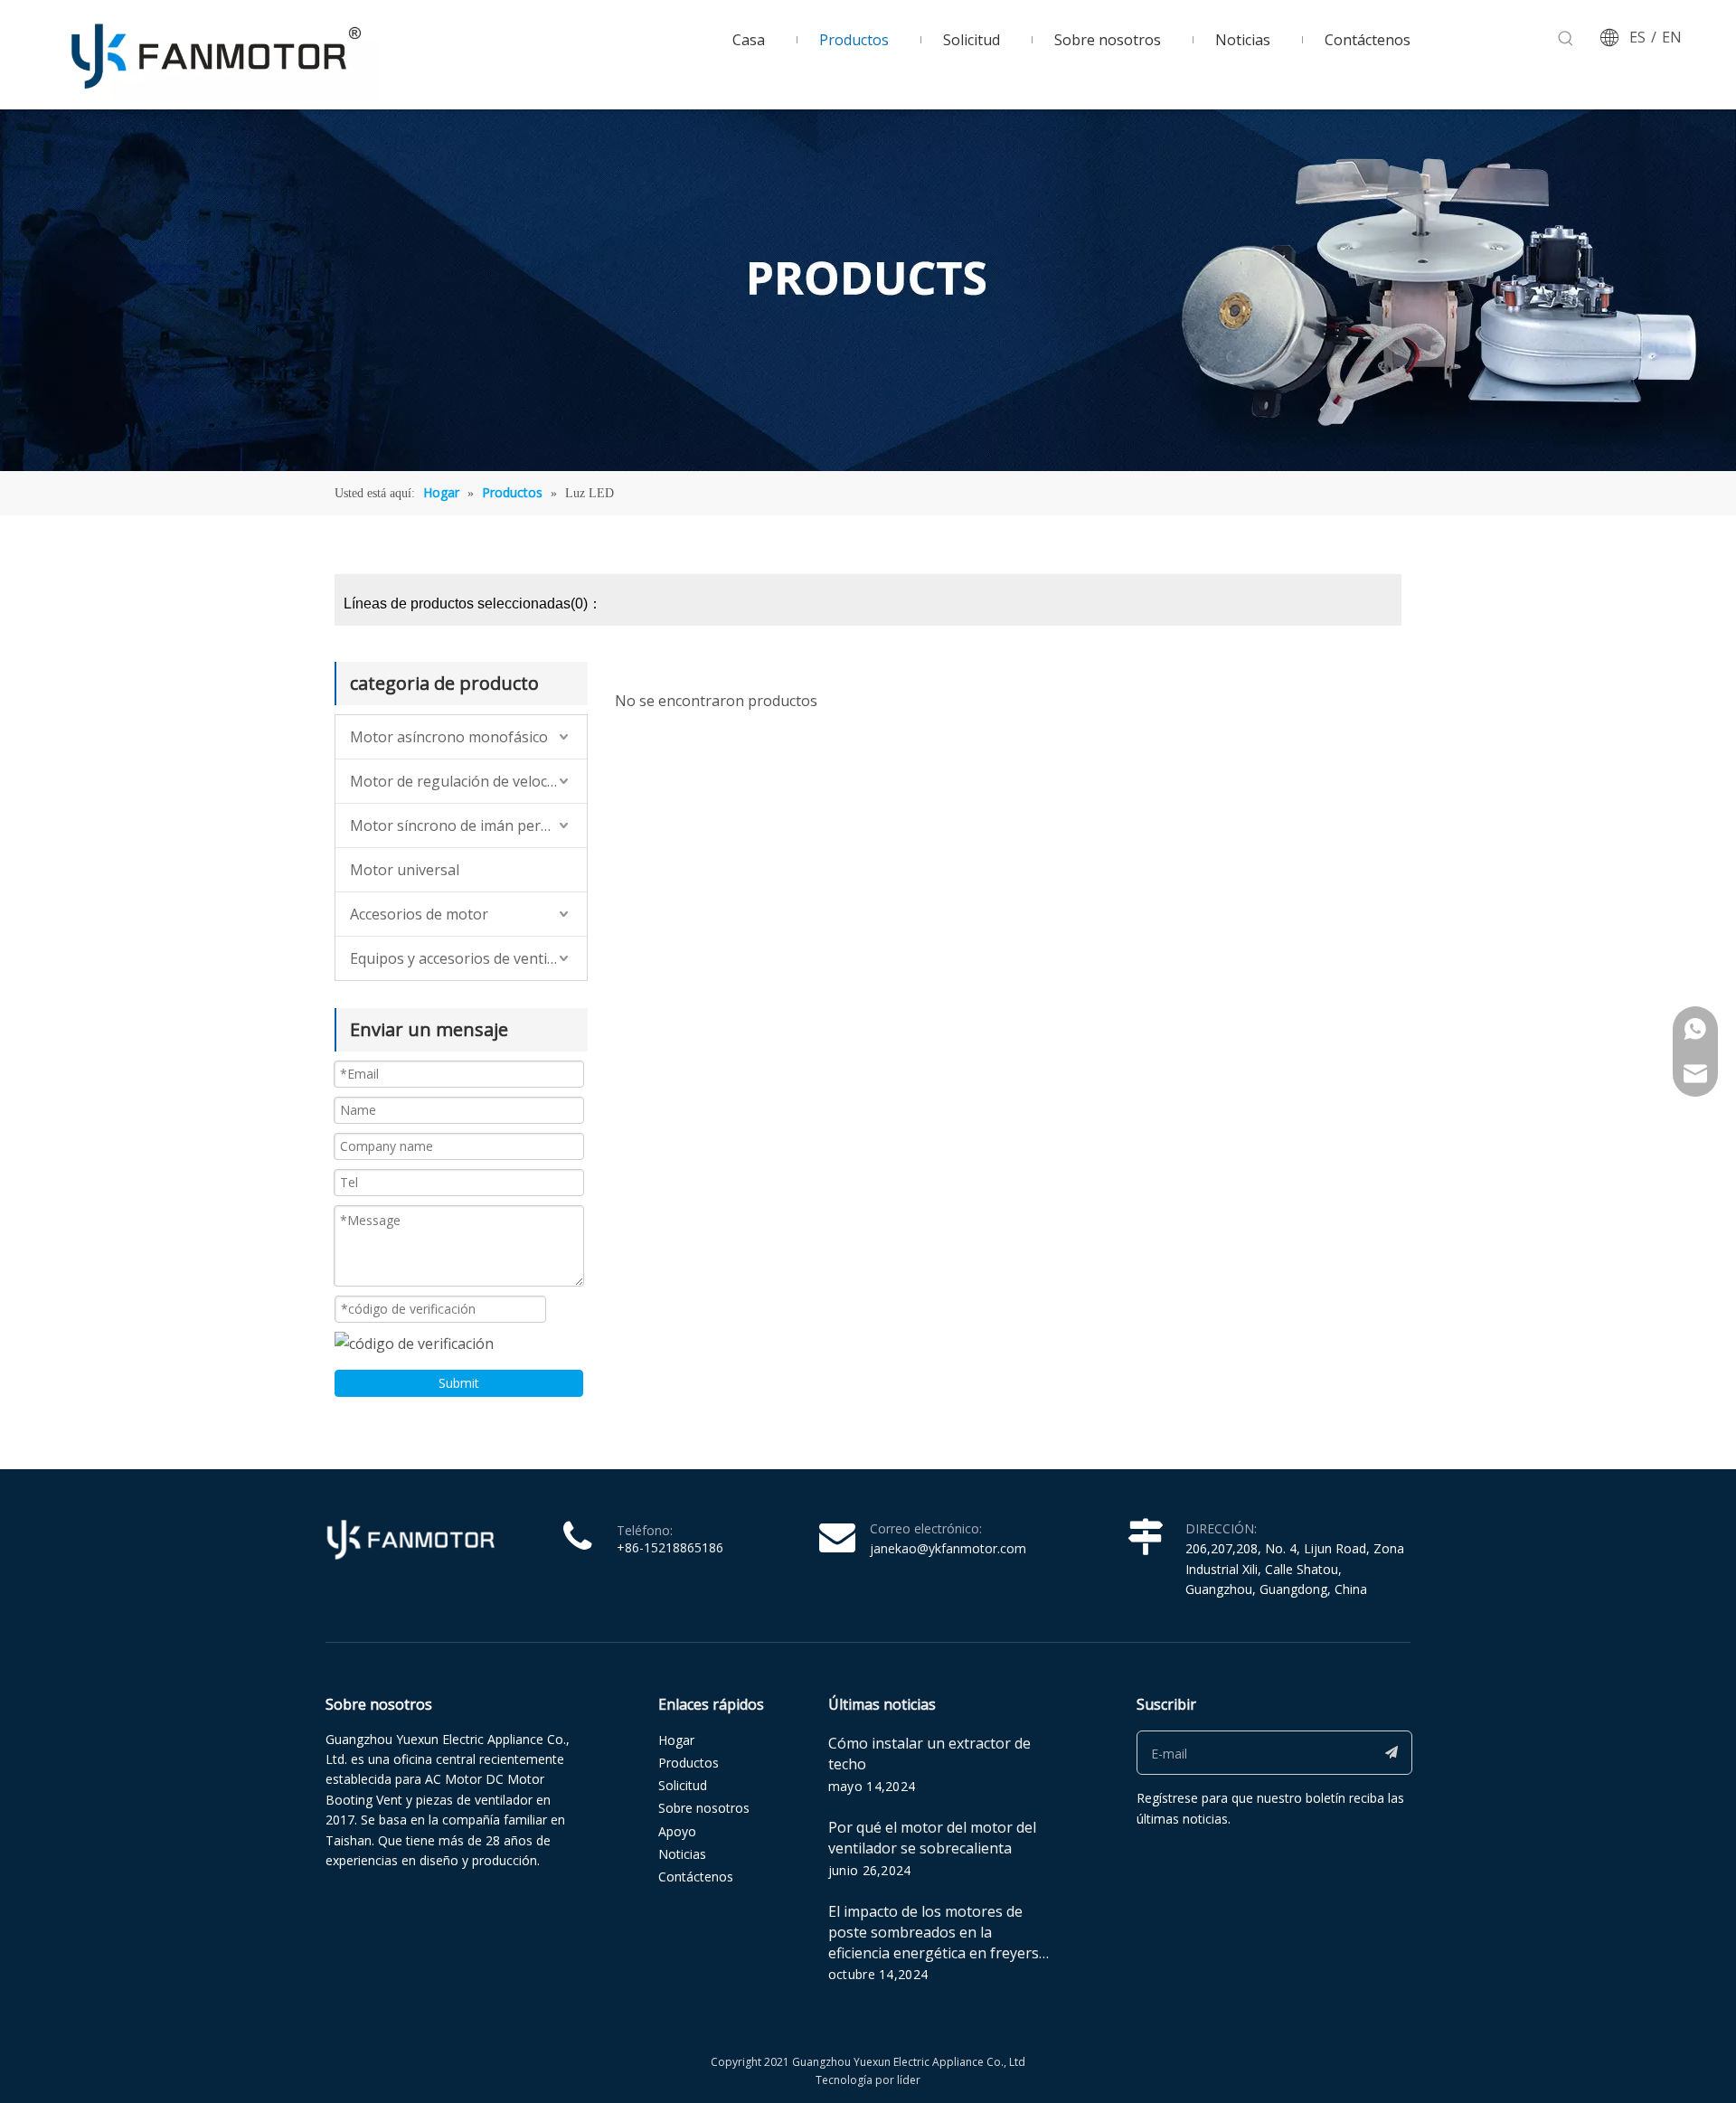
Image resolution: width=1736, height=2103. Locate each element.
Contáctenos (696, 1877)
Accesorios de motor (419, 914)
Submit (459, 1383)
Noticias (682, 1854)
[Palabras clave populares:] (1566, 39)
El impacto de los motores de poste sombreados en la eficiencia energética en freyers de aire (934, 1943)
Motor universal (405, 870)
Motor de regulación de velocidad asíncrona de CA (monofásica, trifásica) (468, 781)
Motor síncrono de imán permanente (468, 825)
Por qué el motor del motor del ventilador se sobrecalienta (932, 1838)
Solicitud (683, 1785)
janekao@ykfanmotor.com (948, 1548)
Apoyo (677, 1831)
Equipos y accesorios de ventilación (468, 958)
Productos (689, 1763)
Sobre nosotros (704, 1808)
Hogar (676, 1740)
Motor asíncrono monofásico (449, 737)
